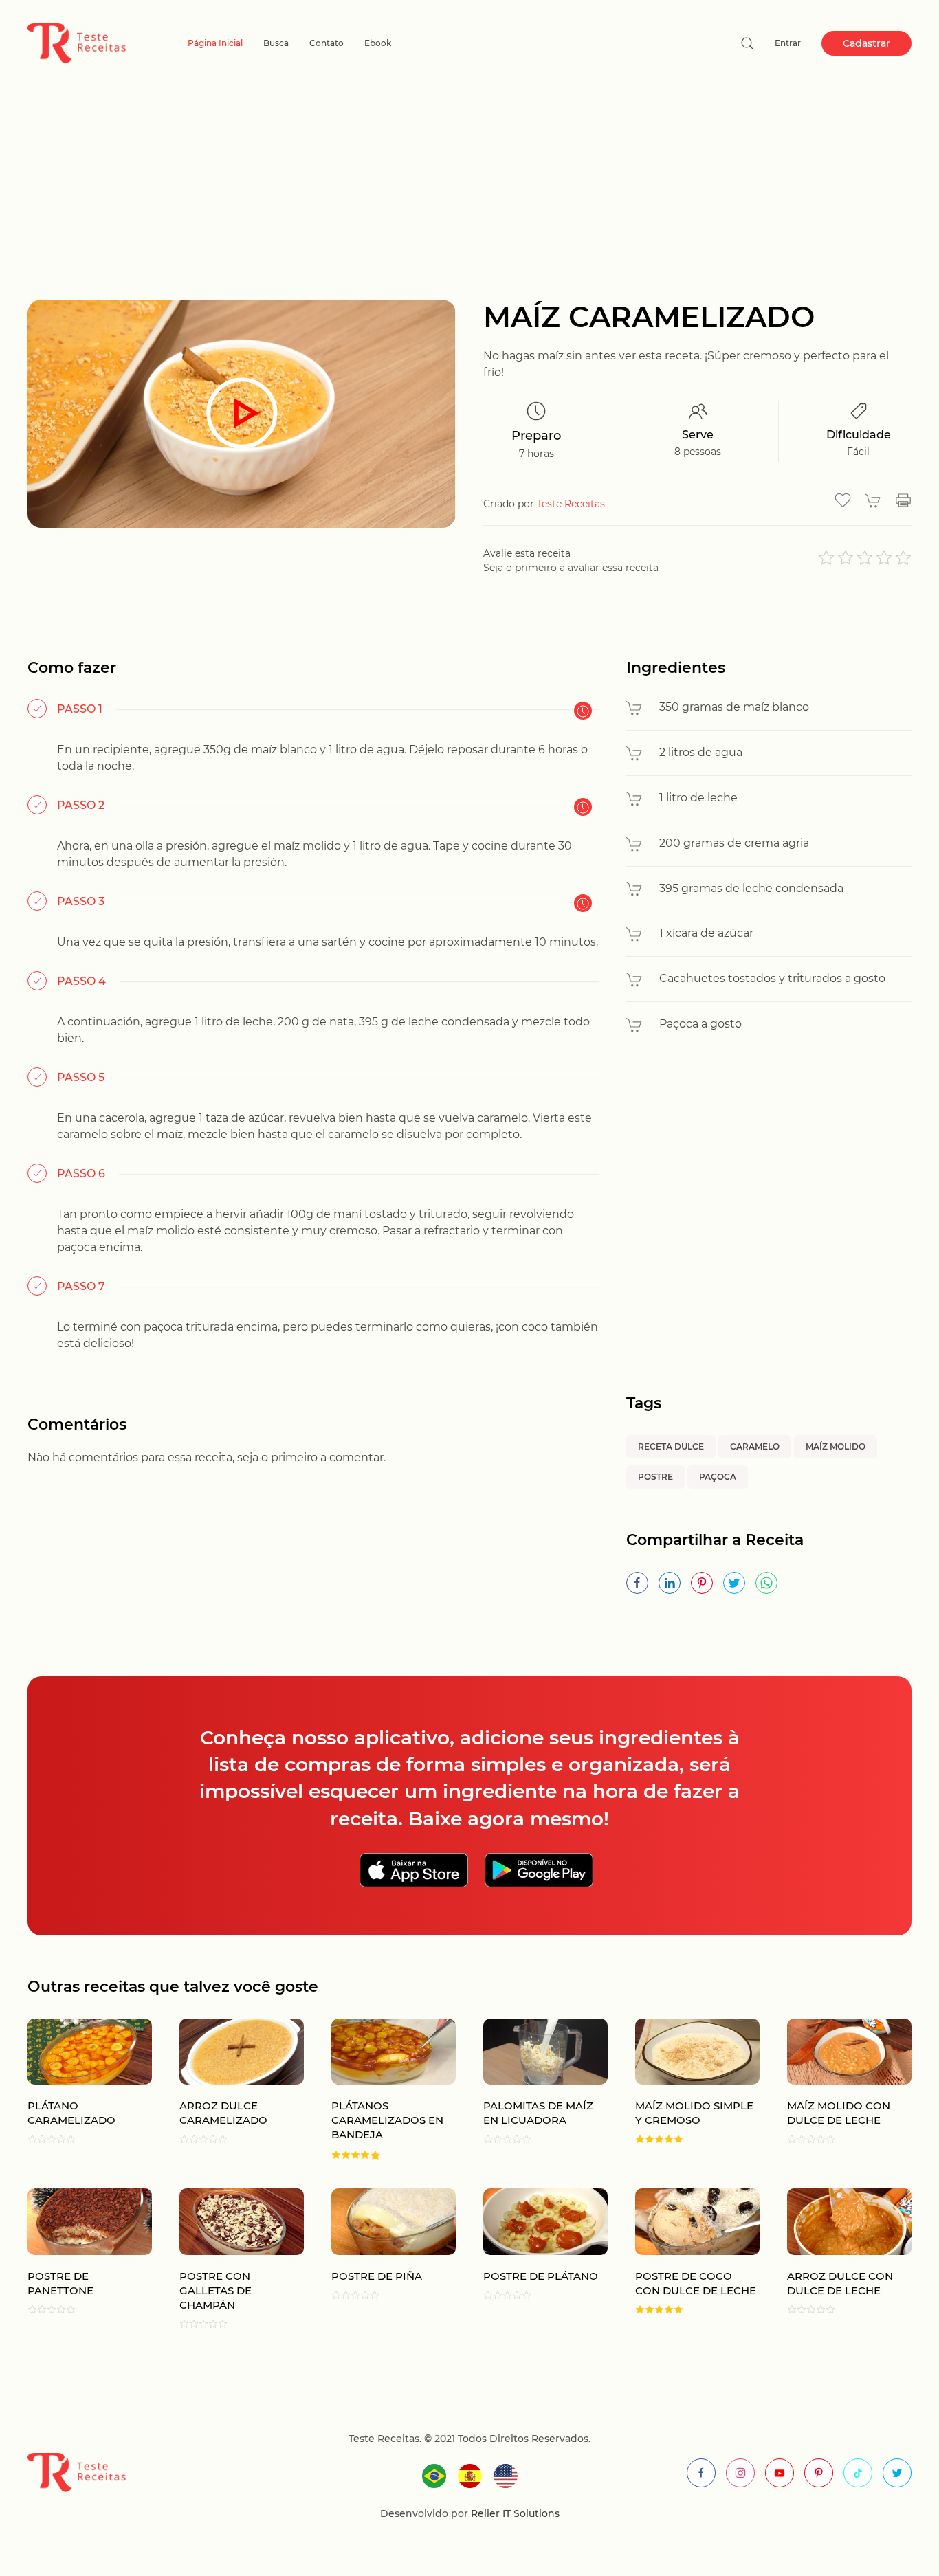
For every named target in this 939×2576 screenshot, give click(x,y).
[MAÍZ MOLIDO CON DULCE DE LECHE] (836, 2090)
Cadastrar (866, 43)
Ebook (378, 43)
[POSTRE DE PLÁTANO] (532, 2258)
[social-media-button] (701, 2473)
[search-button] (747, 43)
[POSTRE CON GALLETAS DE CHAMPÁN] (228, 2258)
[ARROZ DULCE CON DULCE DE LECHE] (836, 2258)
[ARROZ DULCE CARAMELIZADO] (228, 2090)
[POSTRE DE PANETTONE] (76, 2258)
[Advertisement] (469, 197)
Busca (276, 43)
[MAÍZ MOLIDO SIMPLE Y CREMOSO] (684, 2090)
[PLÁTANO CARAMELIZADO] (76, 2090)
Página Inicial (215, 43)
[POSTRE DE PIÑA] (380, 2258)
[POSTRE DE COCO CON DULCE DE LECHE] (684, 2258)
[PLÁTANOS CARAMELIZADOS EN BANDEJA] (380, 2090)
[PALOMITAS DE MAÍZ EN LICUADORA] (532, 2090)
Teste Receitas (571, 504)
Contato (327, 43)
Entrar (788, 43)
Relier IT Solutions (514, 2513)
